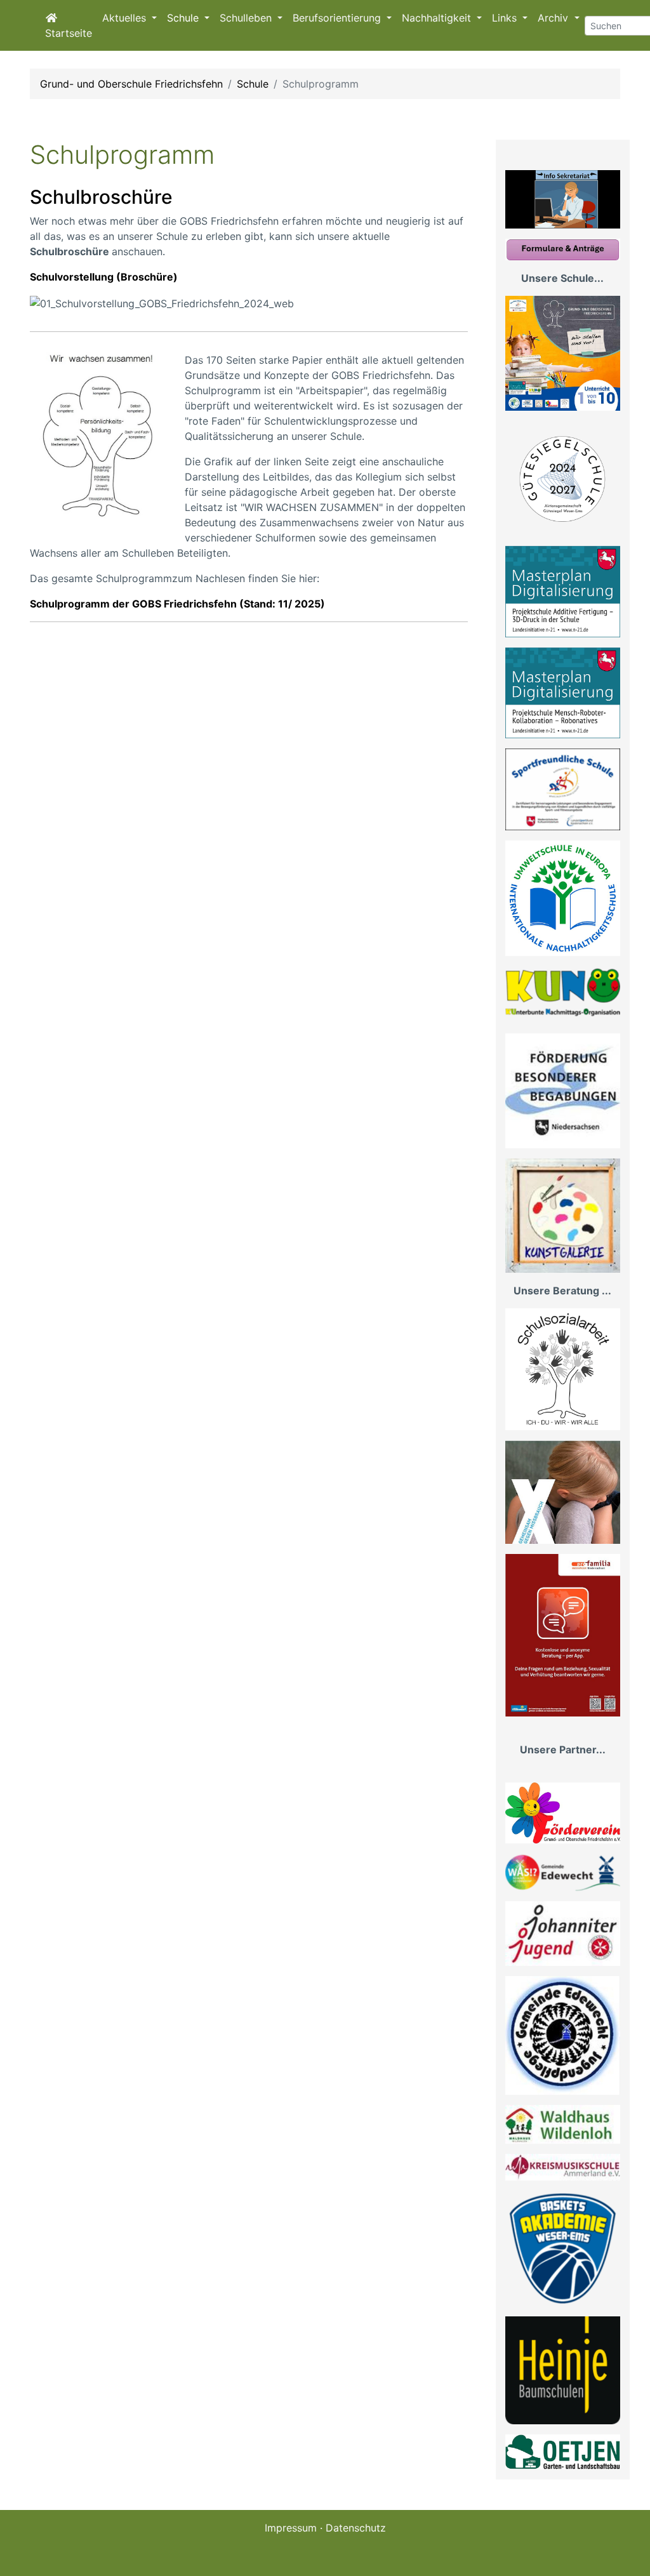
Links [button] (506, 18)
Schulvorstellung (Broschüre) (104, 277)
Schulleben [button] (247, 18)
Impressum (291, 2528)
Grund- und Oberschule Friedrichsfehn (131, 84)
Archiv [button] (554, 18)
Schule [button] (184, 18)
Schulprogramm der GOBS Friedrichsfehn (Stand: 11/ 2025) (177, 604)
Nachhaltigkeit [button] (438, 18)
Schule (253, 84)
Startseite (69, 33)
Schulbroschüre (101, 197)
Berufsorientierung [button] (338, 18)
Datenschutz (356, 2528)
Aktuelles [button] (126, 18)
